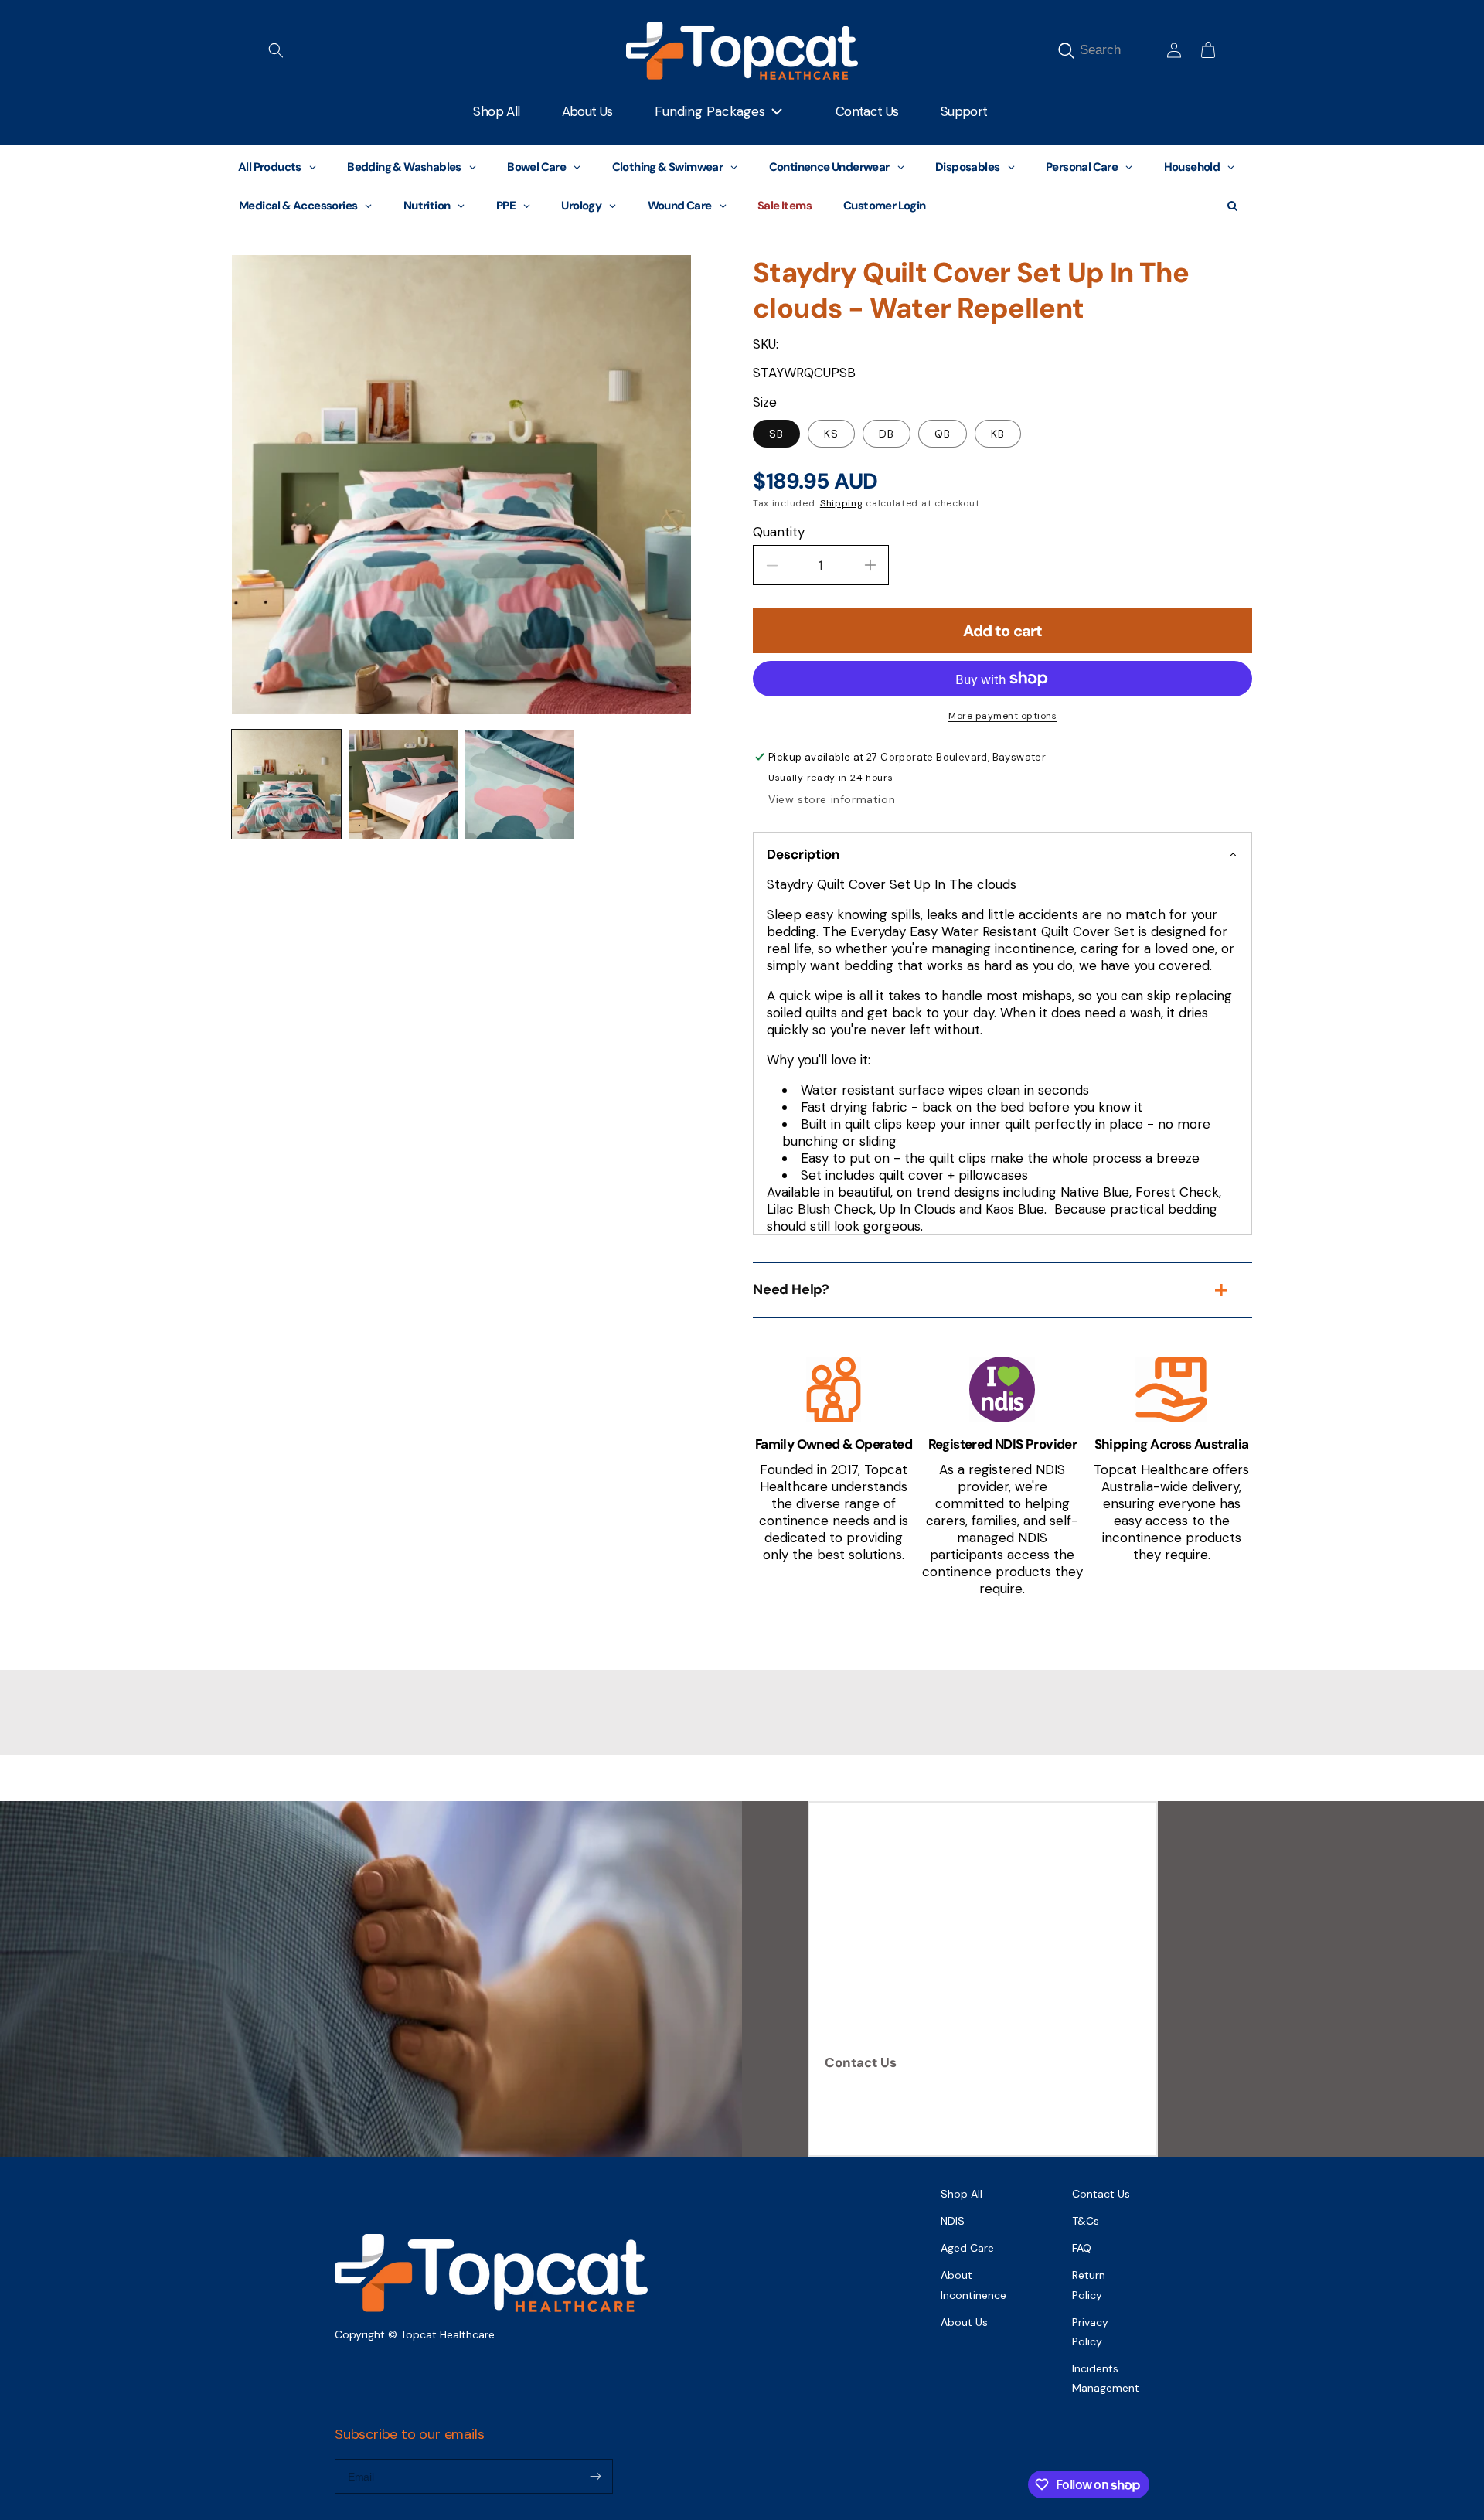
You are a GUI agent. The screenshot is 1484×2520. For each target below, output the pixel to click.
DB (887, 434)
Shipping (842, 503)
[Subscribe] (595, 2476)
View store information (832, 799)
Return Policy (1089, 2285)
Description (803, 854)
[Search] (1066, 51)
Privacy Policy (1090, 2332)
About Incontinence (973, 2285)
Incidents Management (1106, 2378)
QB (943, 434)
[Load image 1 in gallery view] (286, 784)
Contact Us (861, 2062)
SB (776, 434)
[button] (276, 50)
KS (831, 434)
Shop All (962, 2194)
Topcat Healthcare (448, 2334)
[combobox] (1118, 51)
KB (998, 434)
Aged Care (967, 2248)
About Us (964, 2322)
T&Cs (1086, 2221)
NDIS (953, 2221)
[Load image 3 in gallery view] (520, 784)
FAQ (1082, 2248)
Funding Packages (710, 111)
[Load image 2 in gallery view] (403, 784)
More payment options (1002, 716)
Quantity (779, 532)
